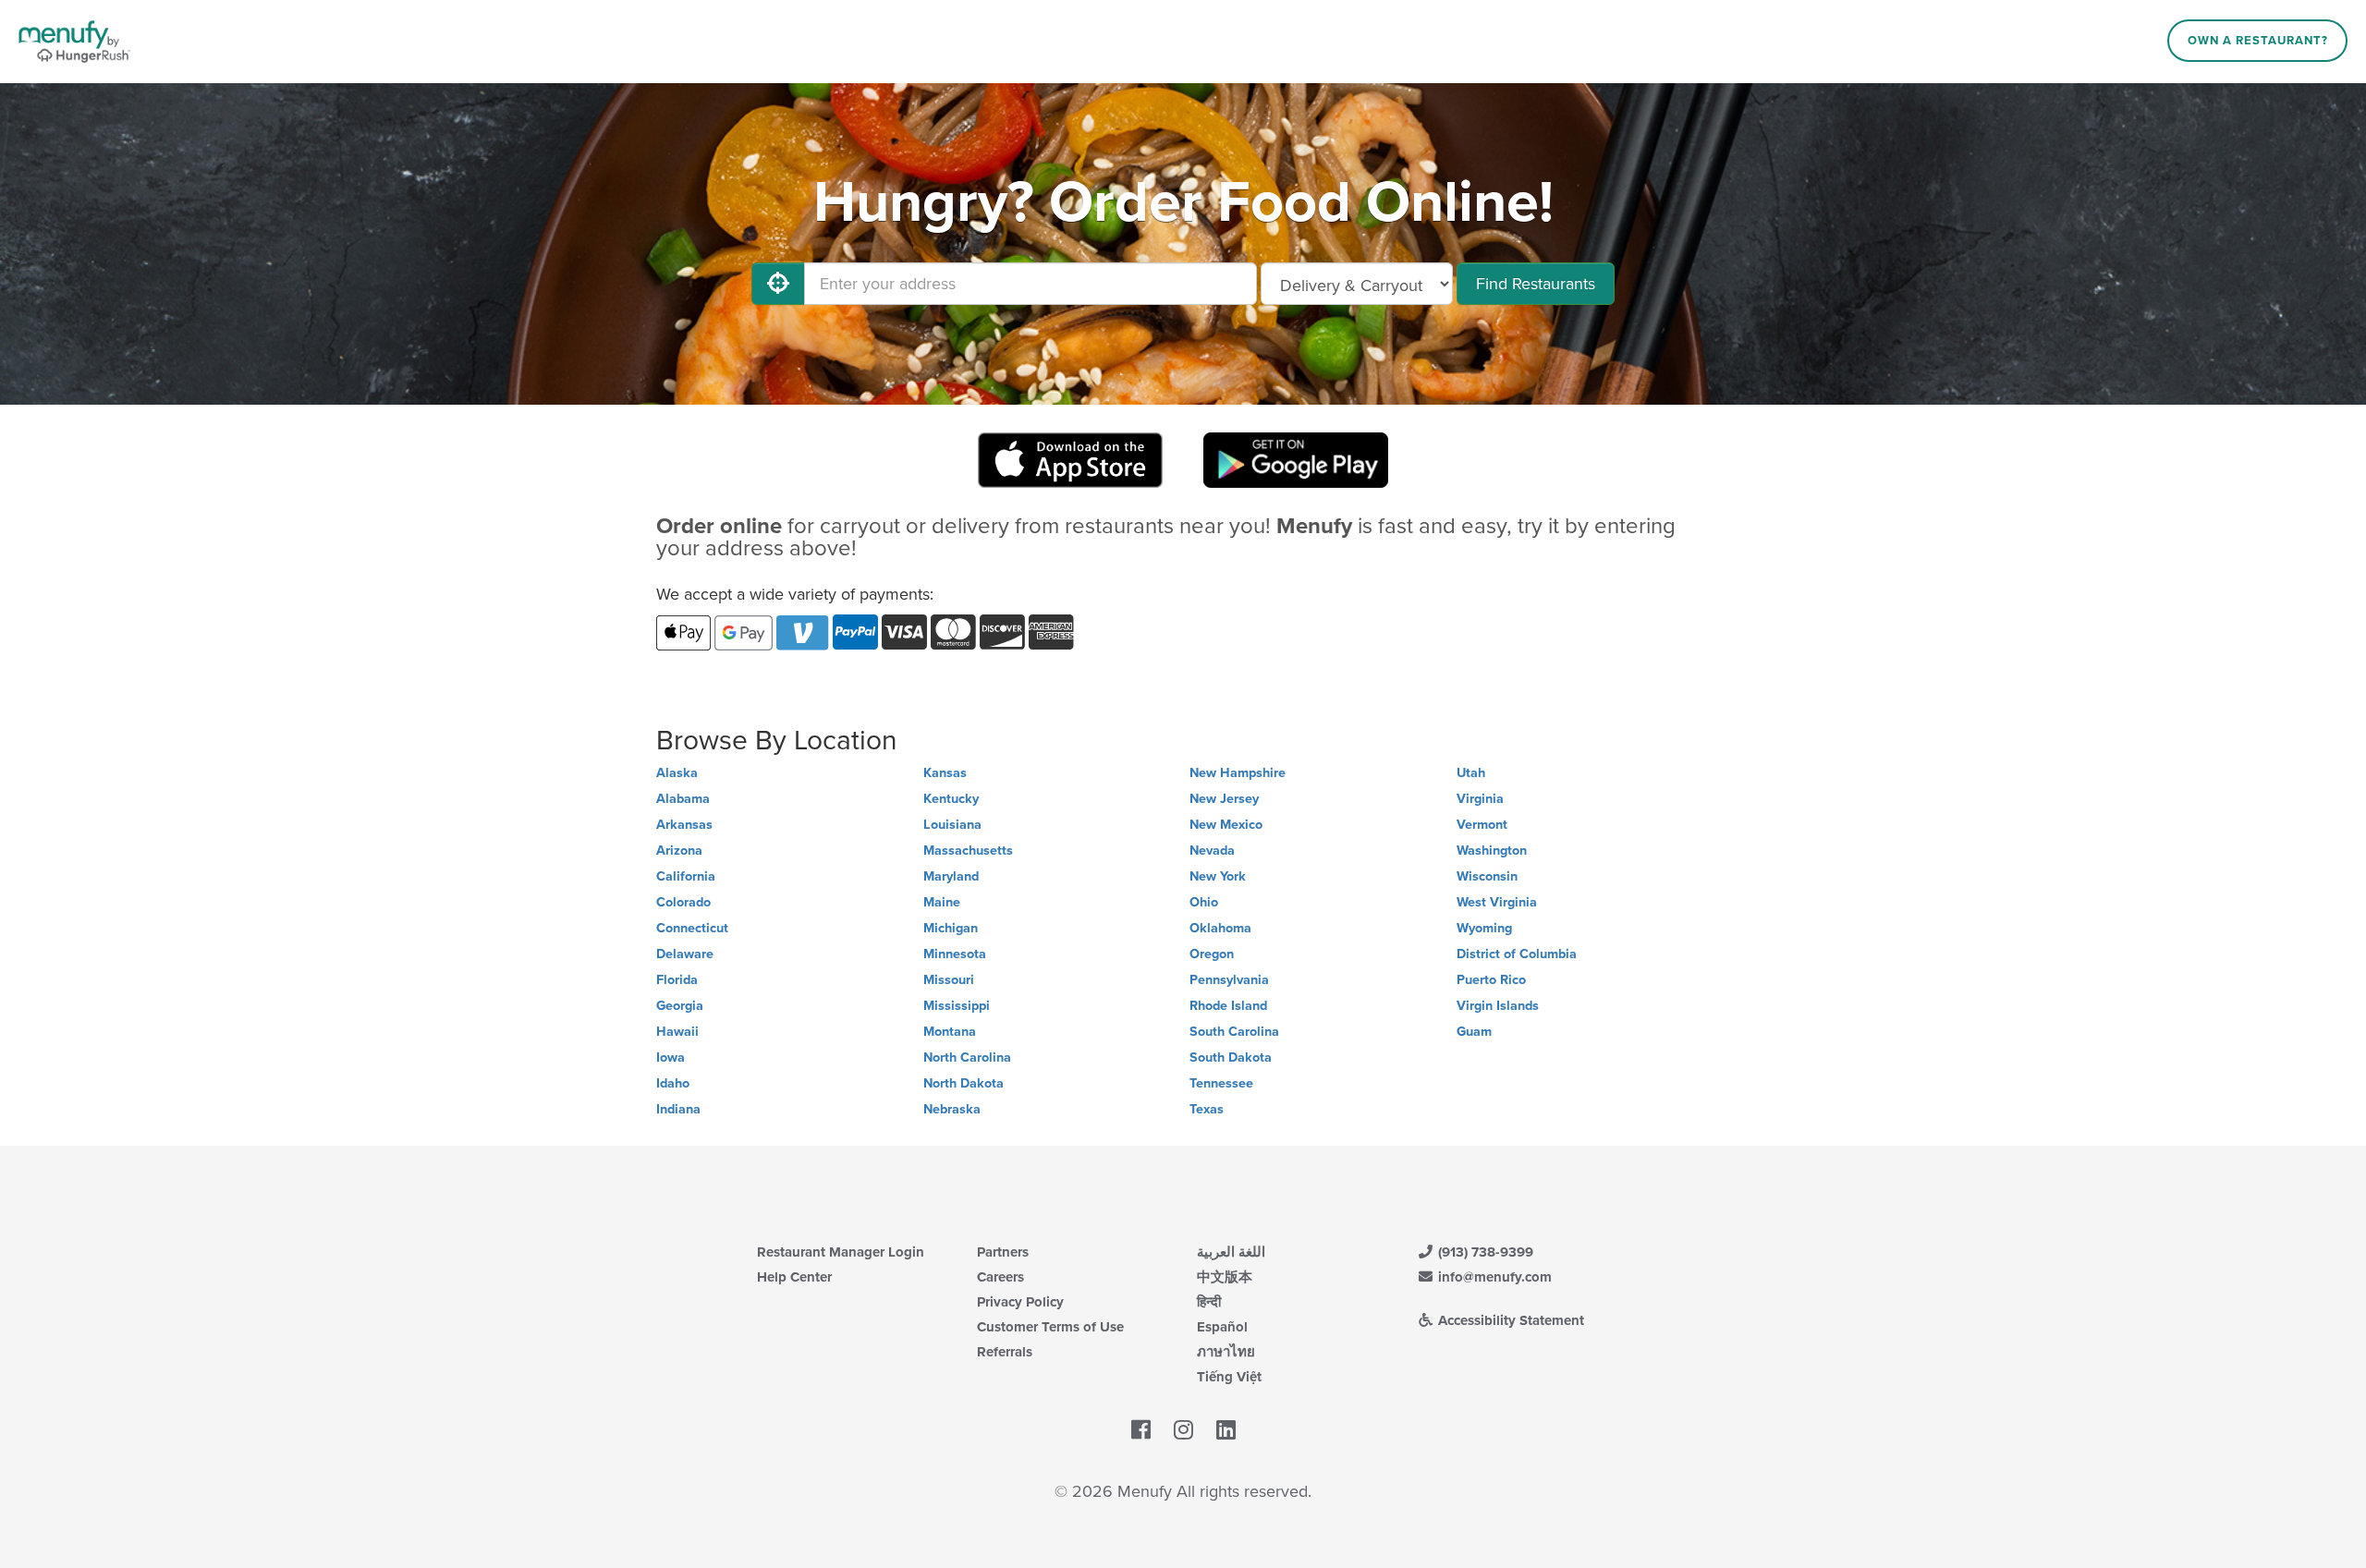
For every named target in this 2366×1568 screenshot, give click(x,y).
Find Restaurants (1536, 284)
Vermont (1482, 825)
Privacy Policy (1020, 1302)
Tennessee (1221, 1083)
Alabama (683, 799)
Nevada (1212, 851)
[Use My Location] (778, 284)
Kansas (945, 773)
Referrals (1005, 1352)
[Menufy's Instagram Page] (1183, 1431)
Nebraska (952, 1109)
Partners (1003, 1252)
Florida (677, 980)
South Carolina (1234, 1032)
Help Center (794, 1277)
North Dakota (963, 1083)
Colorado (683, 902)
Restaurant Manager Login (841, 1252)
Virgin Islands (1498, 1006)
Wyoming (1484, 928)
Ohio (1204, 902)
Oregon (1212, 954)
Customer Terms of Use (1050, 1327)
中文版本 (1225, 1277)
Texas (1207, 1109)
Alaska (677, 773)
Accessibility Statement (1509, 1320)
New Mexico (1226, 825)
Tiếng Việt (1229, 1377)
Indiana (678, 1109)
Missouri (949, 980)
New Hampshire (1238, 773)
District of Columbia (1517, 954)
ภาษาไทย (1226, 1352)
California (686, 876)
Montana (950, 1032)
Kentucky (951, 799)
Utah (1471, 773)
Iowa (671, 1057)
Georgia (680, 1006)
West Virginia (1497, 902)
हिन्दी (1209, 1302)
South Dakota (1231, 1057)
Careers (1000, 1277)
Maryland (951, 876)
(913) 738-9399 (1484, 1252)
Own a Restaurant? (2258, 41)
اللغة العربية (1231, 1252)
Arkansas (684, 825)
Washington (1492, 851)
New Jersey (1224, 799)
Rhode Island (1228, 1006)
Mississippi (957, 1006)
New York (1218, 876)
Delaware (685, 954)
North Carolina (967, 1057)
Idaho (673, 1083)
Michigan (951, 928)
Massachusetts (968, 851)
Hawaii (677, 1032)
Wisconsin (1487, 876)
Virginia (1480, 799)
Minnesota (955, 954)
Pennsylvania (1229, 980)
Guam (1474, 1032)
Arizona (679, 851)
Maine (942, 902)
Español (1222, 1327)
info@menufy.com (1493, 1277)
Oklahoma (1220, 928)
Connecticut (692, 928)
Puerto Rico (1491, 980)
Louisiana (952, 825)
